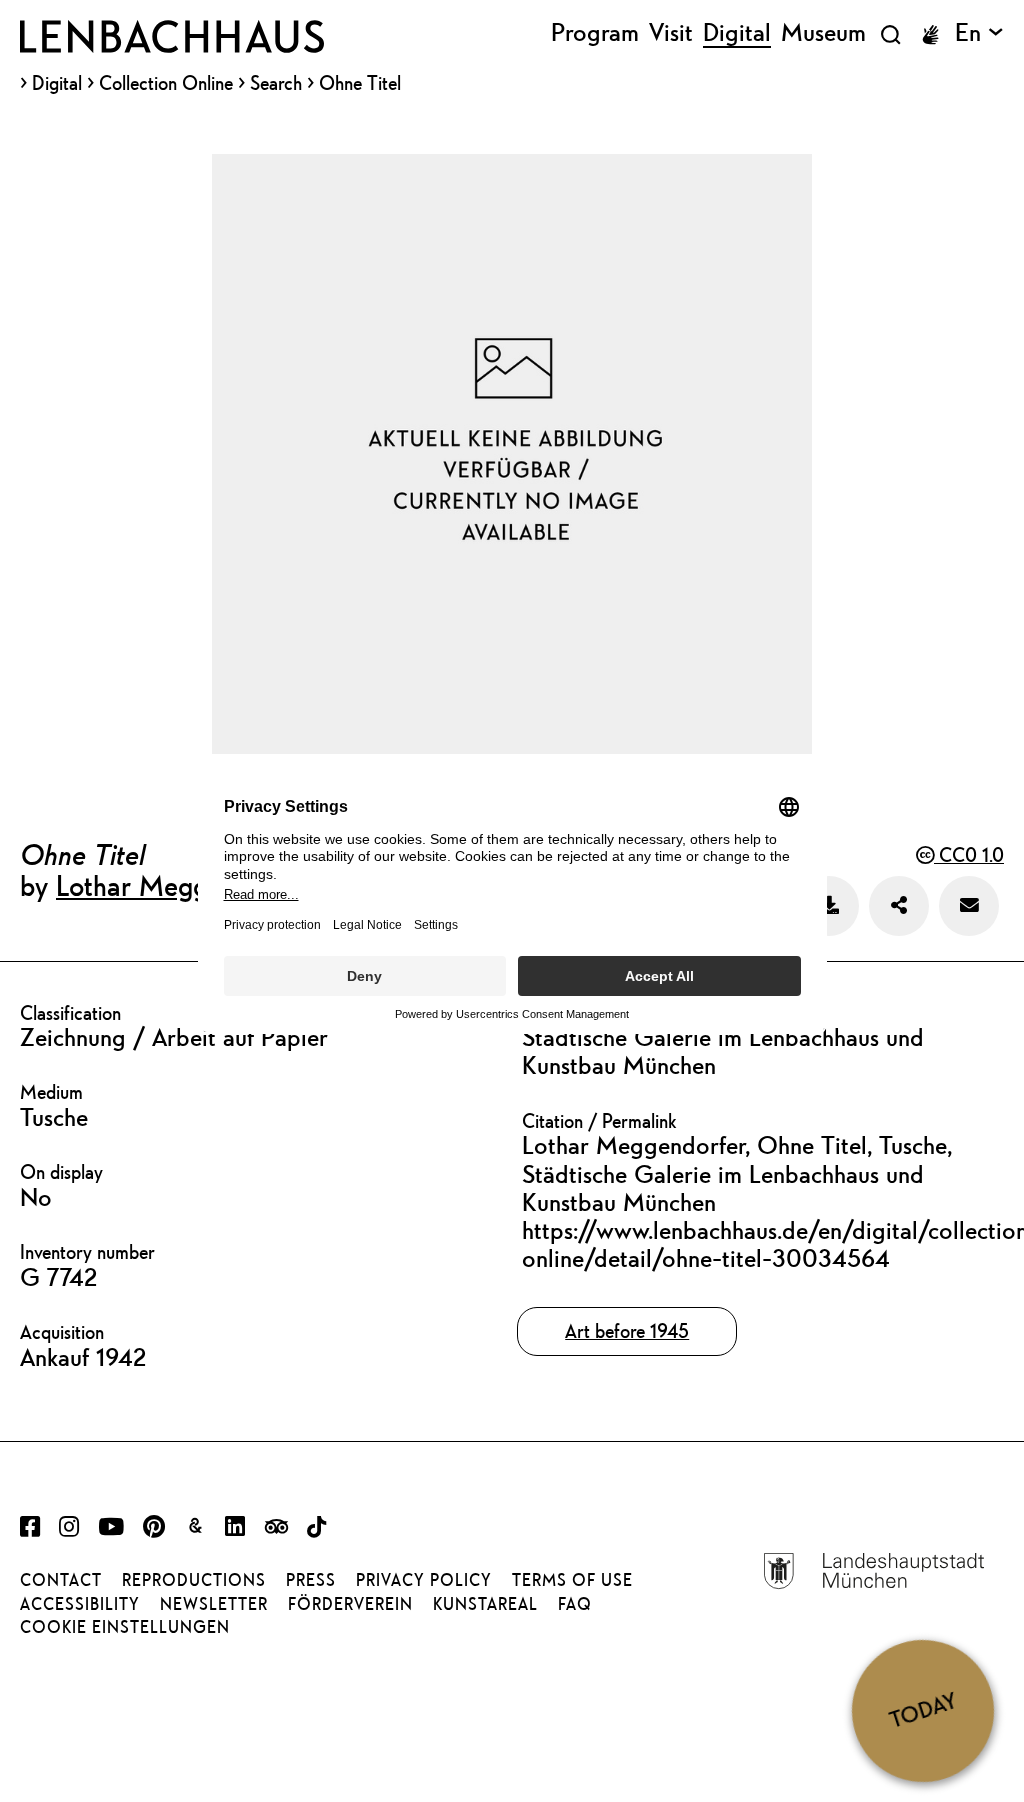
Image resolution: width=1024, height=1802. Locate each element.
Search (276, 82)
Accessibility (80, 1604)
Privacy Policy (424, 1580)
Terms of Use (572, 1580)
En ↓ (979, 33)
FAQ (575, 1604)
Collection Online (166, 83)
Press (311, 1580)
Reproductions (194, 1580)
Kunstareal (485, 1604)
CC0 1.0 (969, 854)
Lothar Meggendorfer (182, 885)
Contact (61, 1580)
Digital (57, 83)
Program (595, 33)
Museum (823, 33)
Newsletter (214, 1604)
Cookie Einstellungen (125, 1627)
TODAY (923, 1710)
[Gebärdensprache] (930, 35)
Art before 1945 (627, 1330)
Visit (671, 33)
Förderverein (350, 1604)
